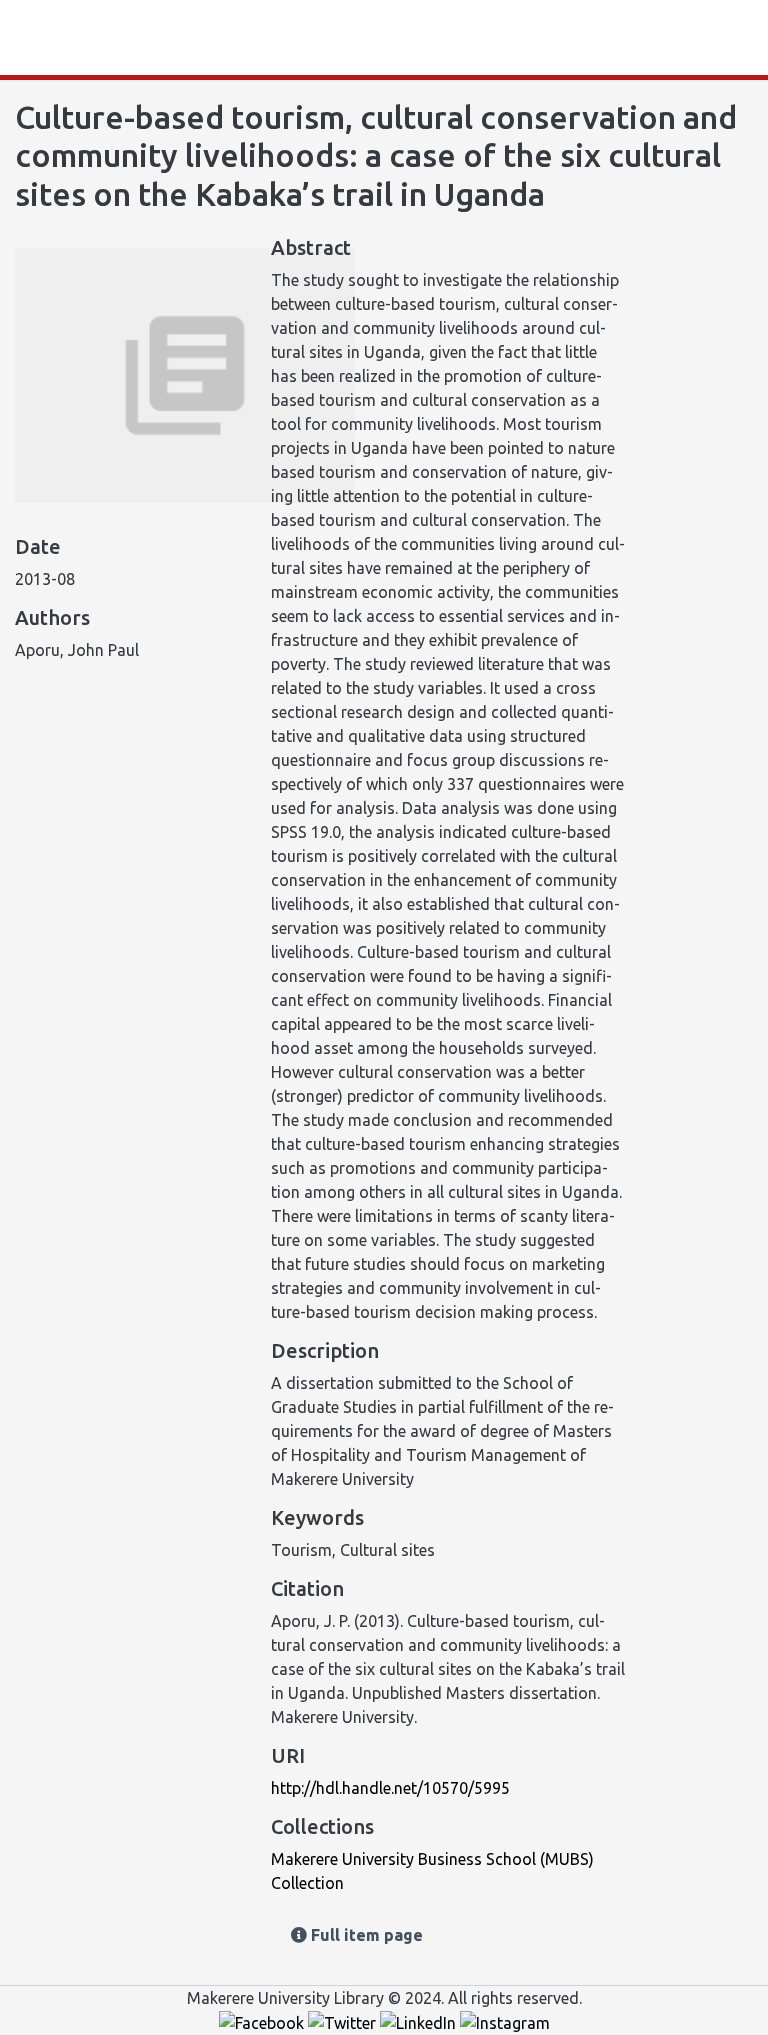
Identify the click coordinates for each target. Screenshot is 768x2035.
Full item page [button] (365, 1935)
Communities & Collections (230, 38)
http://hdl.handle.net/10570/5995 (390, 1788)
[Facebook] (263, 2022)
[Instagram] (505, 2022)
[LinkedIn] (420, 2022)
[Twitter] (344, 2022)
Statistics (82, 38)
